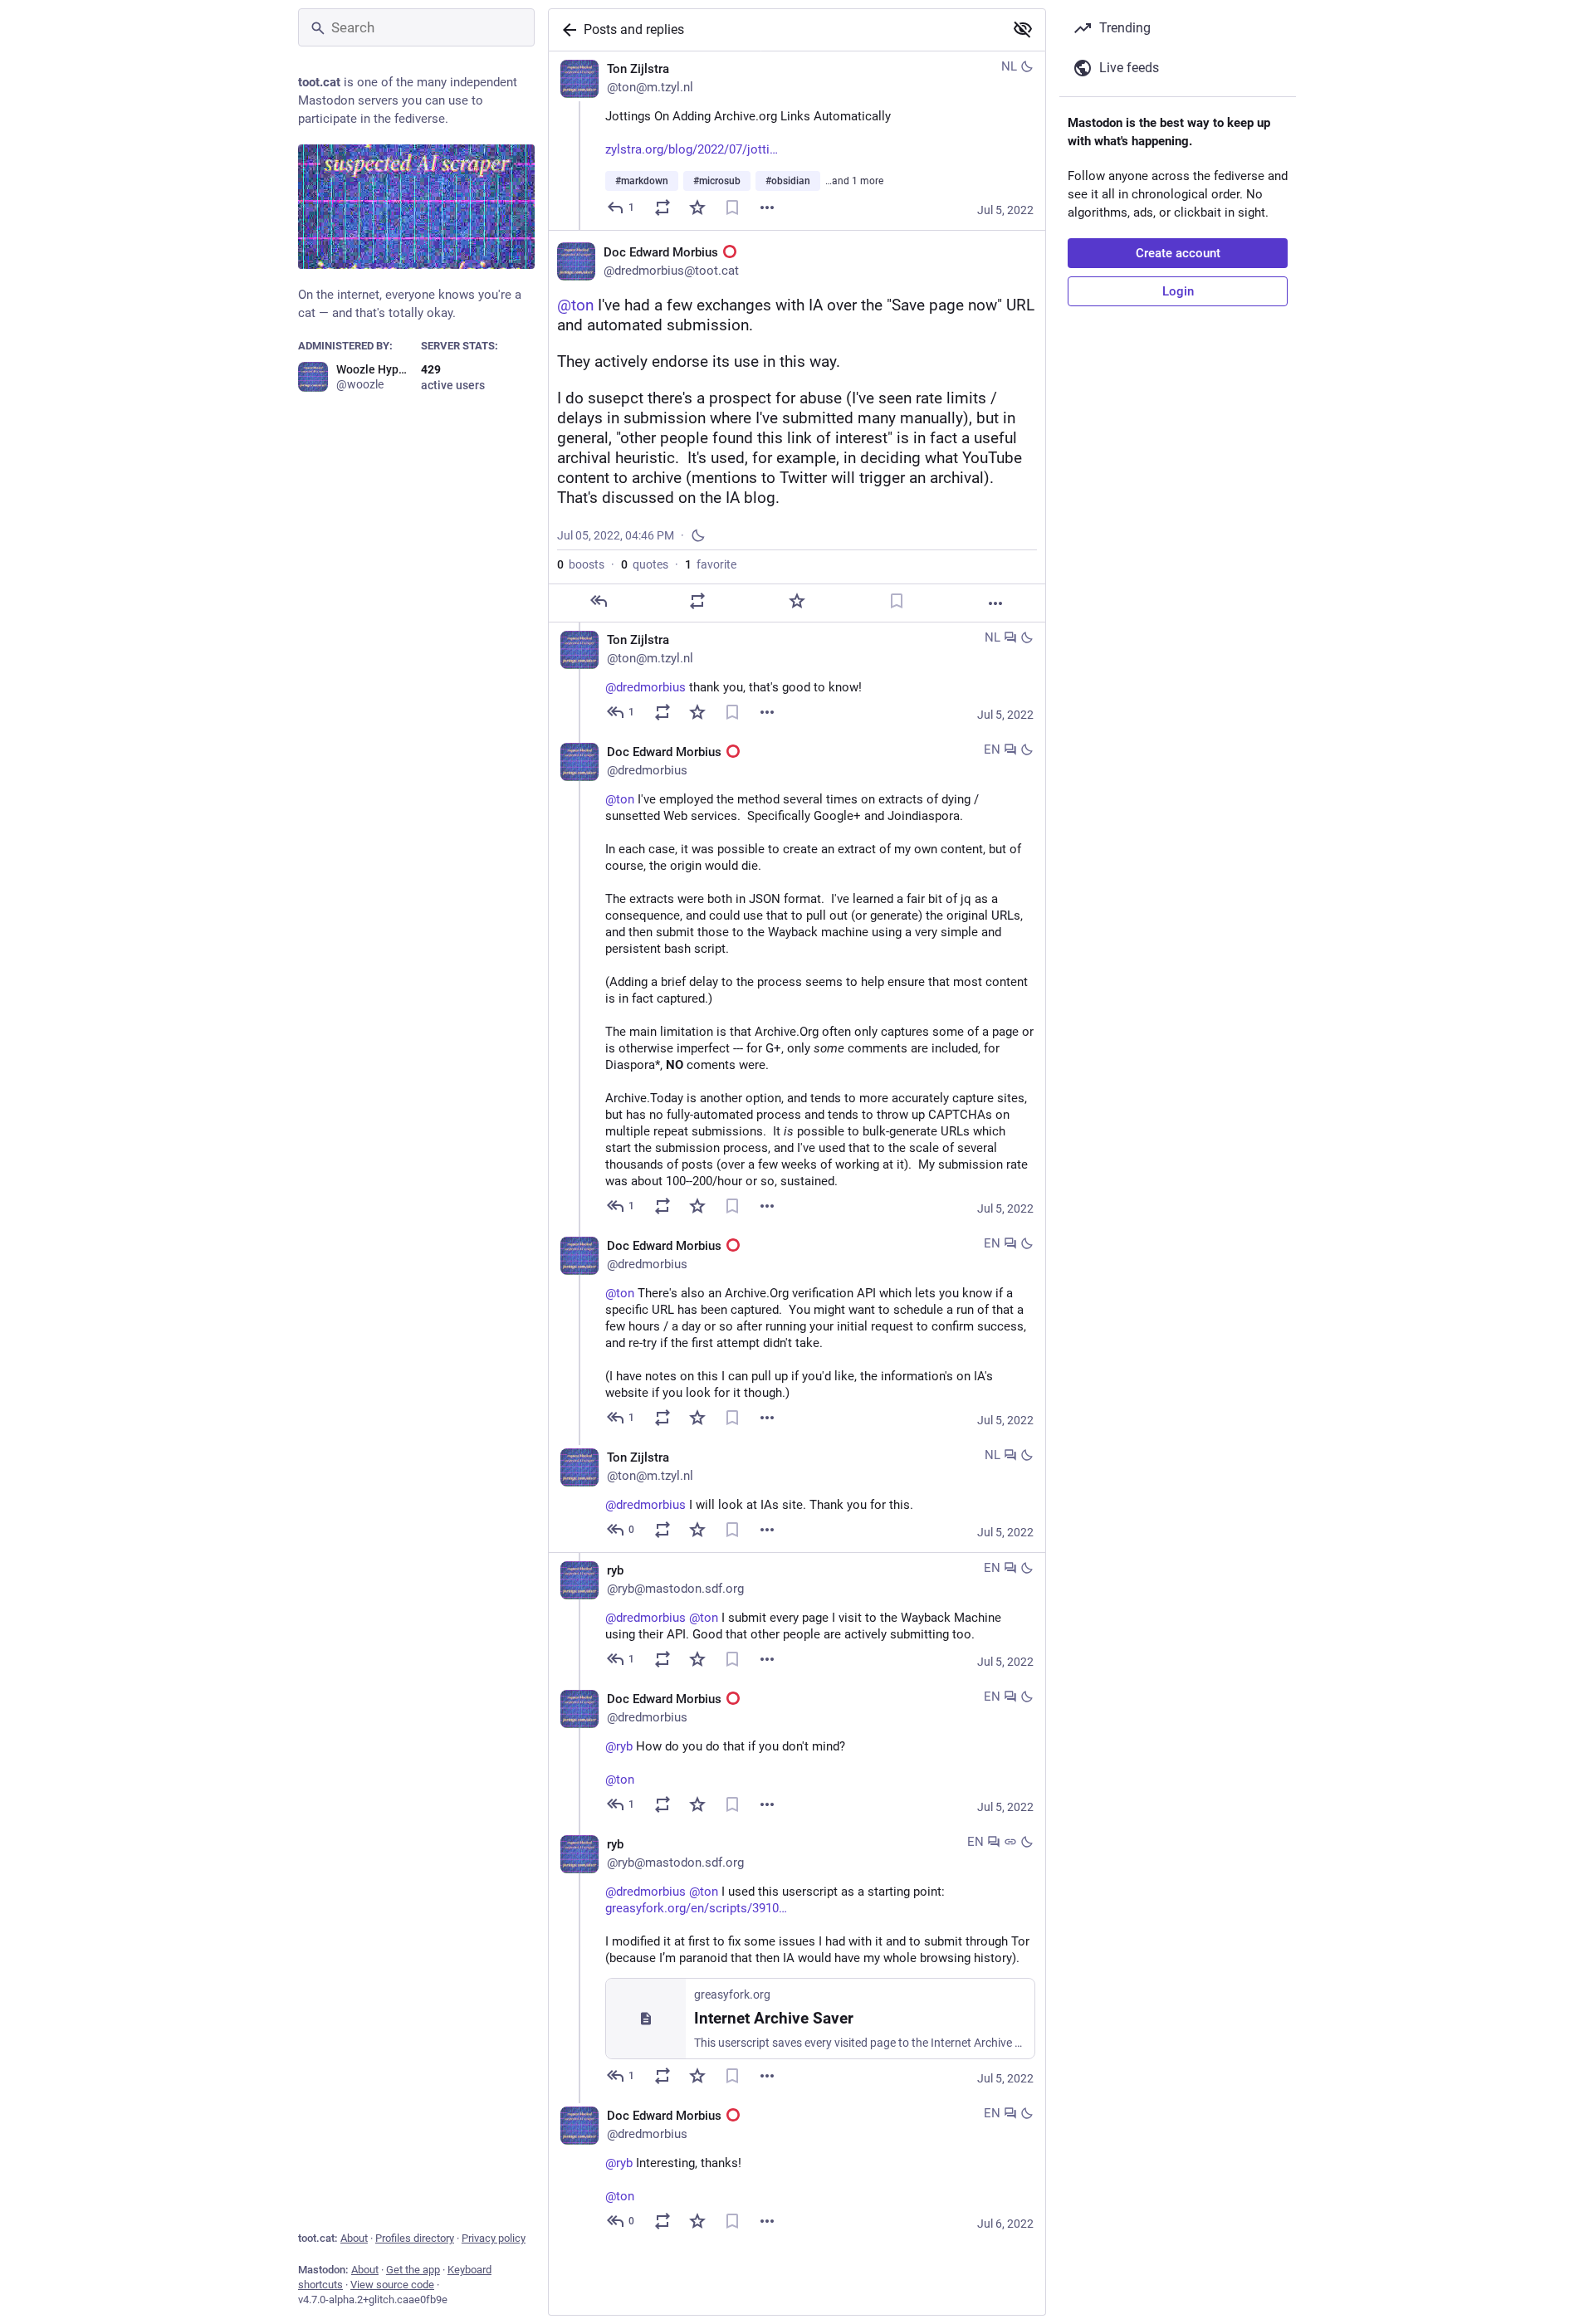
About (354, 2238)
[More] (767, 207)
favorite (711, 564)
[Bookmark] (732, 207)
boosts (581, 564)
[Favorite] (697, 207)
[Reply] (599, 601)
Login (1178, 291)
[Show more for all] (1023, 29)
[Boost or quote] (663, 207)
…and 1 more (854, 181)
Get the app (413, 2270)
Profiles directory (415, 2238)
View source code (392, 2285)
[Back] (566, 30)
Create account (1178, 253)
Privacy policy (494, 2238)
